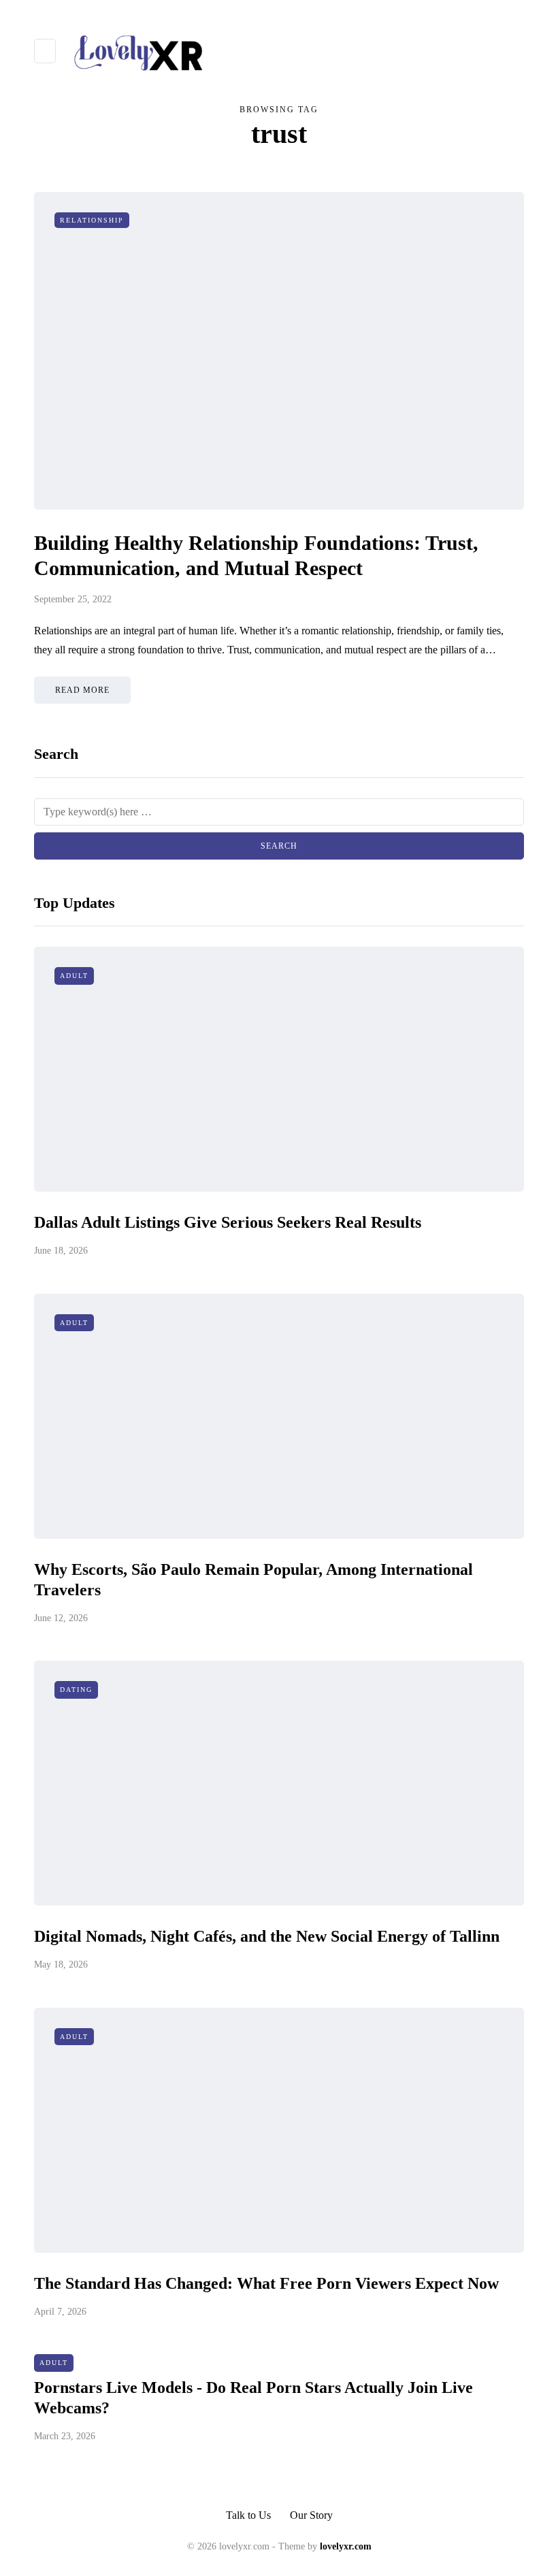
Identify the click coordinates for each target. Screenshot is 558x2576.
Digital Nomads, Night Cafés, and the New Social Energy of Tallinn (267, 1936)
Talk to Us (248, 2515)
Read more (82, 690)
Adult (74, 976)
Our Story (311, 2515)
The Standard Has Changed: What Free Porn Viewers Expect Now (266, 2283)
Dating (76, 1690)
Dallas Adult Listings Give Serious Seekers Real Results (228, 1222)
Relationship (92, 220)
